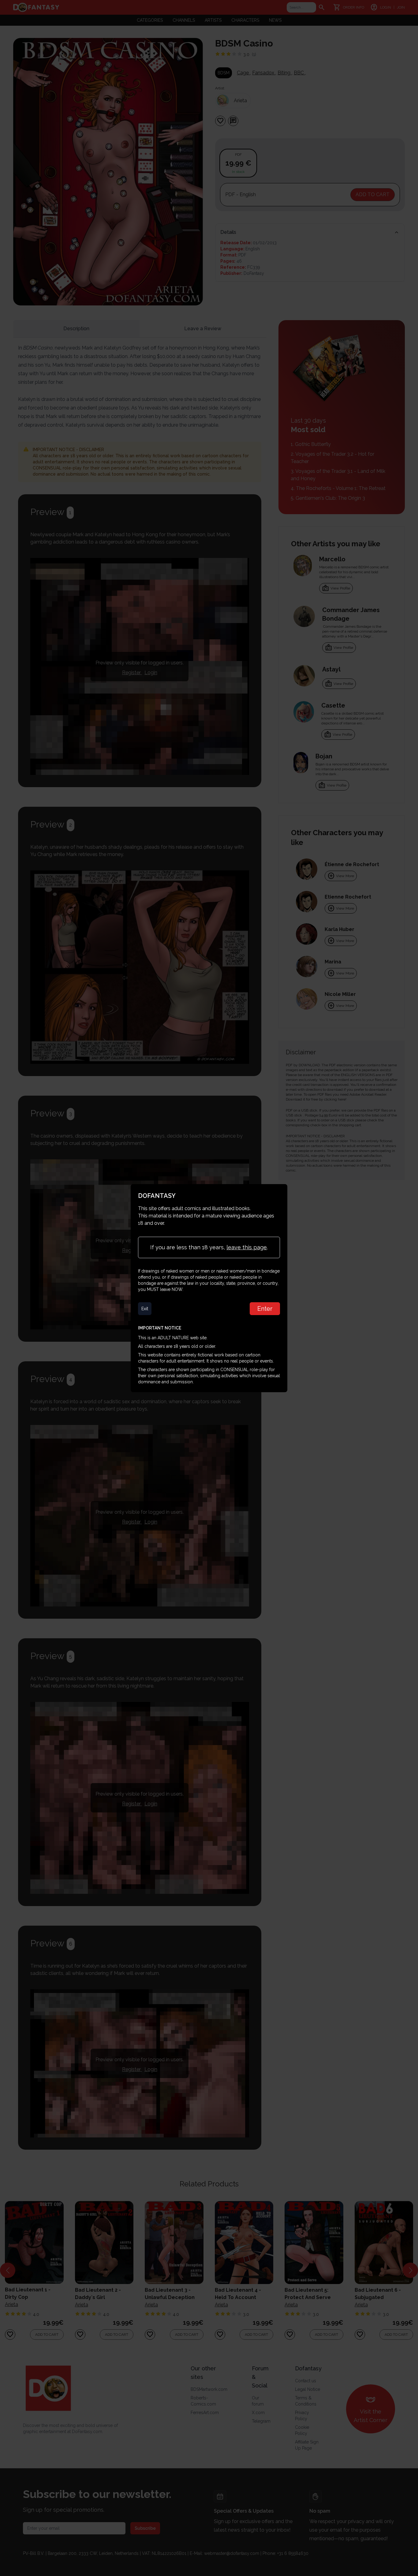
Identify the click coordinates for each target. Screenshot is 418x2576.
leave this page (247, 1247)
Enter (265, 1309)
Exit (145, 1309)
